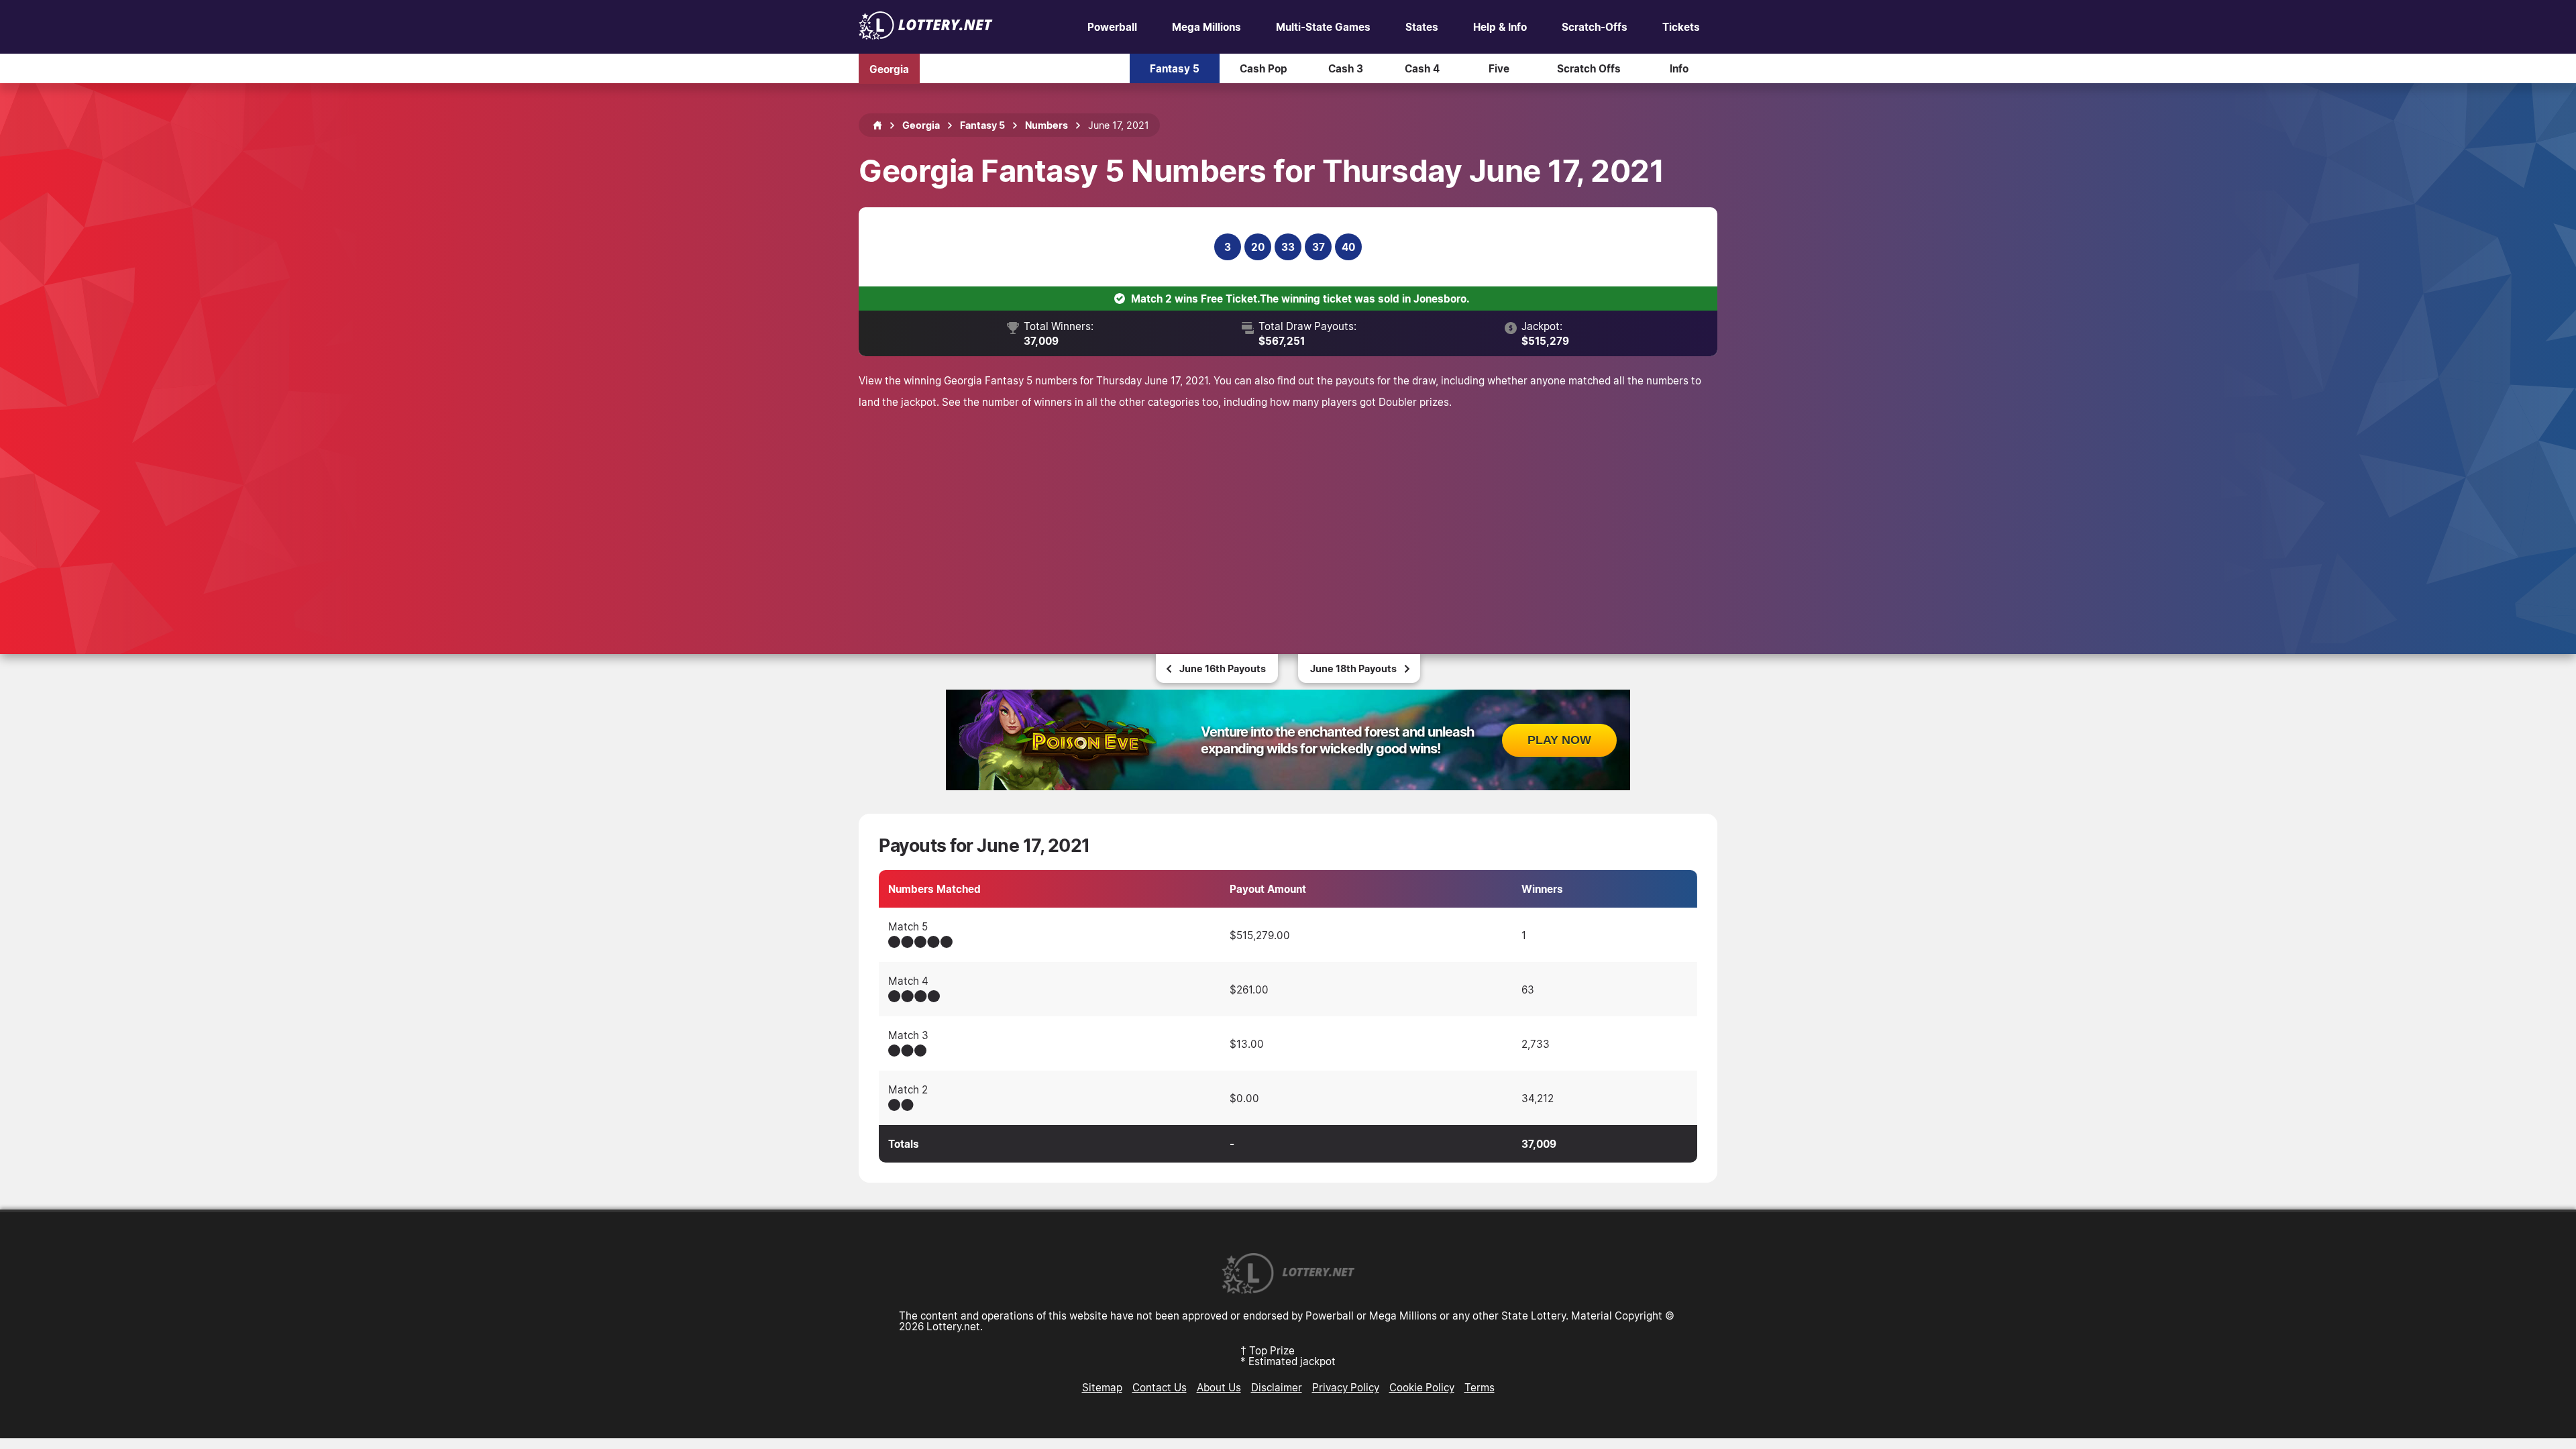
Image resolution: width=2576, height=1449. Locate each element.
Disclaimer (1277, 1387)
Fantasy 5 (1175, 68)
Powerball (1112, 27)
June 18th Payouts (1353, 668)
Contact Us (1160, 1387)
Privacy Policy (1346, 1387)
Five (1499, 68)
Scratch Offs (1589, 68)
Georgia (889, 68)
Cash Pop (1264, 68)
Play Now (1559, 740)
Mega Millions (1206, 27)
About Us (1219, 1387)
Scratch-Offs (1595, 27)
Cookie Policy (1422, 1387)
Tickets (1681, 27)
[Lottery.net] (926, 36)
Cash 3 (1346, 68)
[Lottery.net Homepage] (877, 125)
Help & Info (1500, 27)
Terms (1480, 1387)
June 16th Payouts (1223, 668)
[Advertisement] (1288, 513)
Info (1679, 68)
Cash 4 (1422, 68)
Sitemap (1102, 1387)
